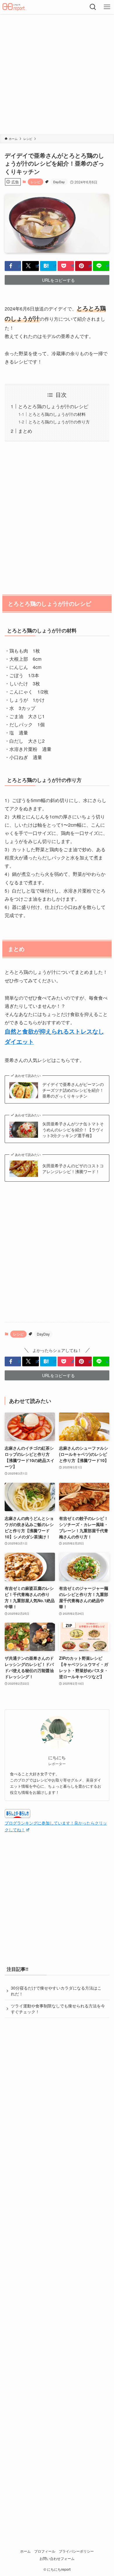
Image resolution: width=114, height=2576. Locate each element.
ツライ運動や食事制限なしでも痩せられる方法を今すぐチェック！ (58, 2009)
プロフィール (45, 2551)
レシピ (36, 182)
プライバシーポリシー (76, 2551)
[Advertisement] (57, 74)
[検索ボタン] (93, 7)
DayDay (59, 182)
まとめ (25, 431)
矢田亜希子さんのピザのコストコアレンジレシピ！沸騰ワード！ (73, 1169)
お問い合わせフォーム (57, 2558)
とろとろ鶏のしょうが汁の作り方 (59, 422)
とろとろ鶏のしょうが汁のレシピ (53, 406)
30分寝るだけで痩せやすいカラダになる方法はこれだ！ (56, 1991)
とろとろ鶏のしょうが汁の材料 (57, 414)
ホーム (25, 2551)
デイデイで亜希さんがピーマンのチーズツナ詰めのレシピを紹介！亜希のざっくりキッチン (73, 1090)
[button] (13, 266)
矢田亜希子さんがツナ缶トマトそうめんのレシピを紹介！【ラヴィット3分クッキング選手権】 (73, 1130)
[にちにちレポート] (15, 7)
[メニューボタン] (107, 7)
